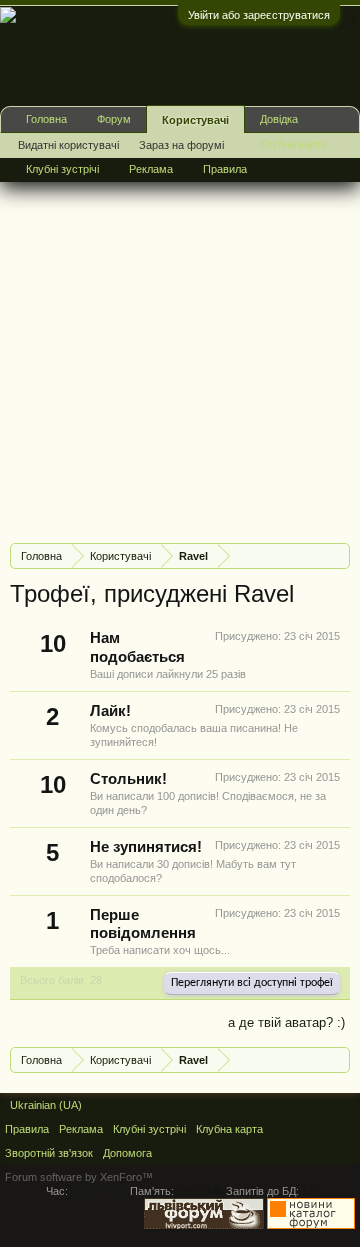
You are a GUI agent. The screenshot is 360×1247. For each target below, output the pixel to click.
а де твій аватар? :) (286, 1022)
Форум (114, 119)
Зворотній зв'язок (49, 1153)
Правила (225, 169)
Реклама (151, 169)
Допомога (127, 1153)
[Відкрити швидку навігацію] (337, 555)
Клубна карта (293, 144)
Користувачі (195, 120)
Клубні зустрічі (62, 169)
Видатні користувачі (68, 145)
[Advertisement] (180, 348)
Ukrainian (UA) (46, 1105)
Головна (46, 119)
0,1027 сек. (99, 1191)
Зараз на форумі (181, 145)
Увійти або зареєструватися (259, 15)
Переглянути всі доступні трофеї (252, 983)
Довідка (279, 119)
